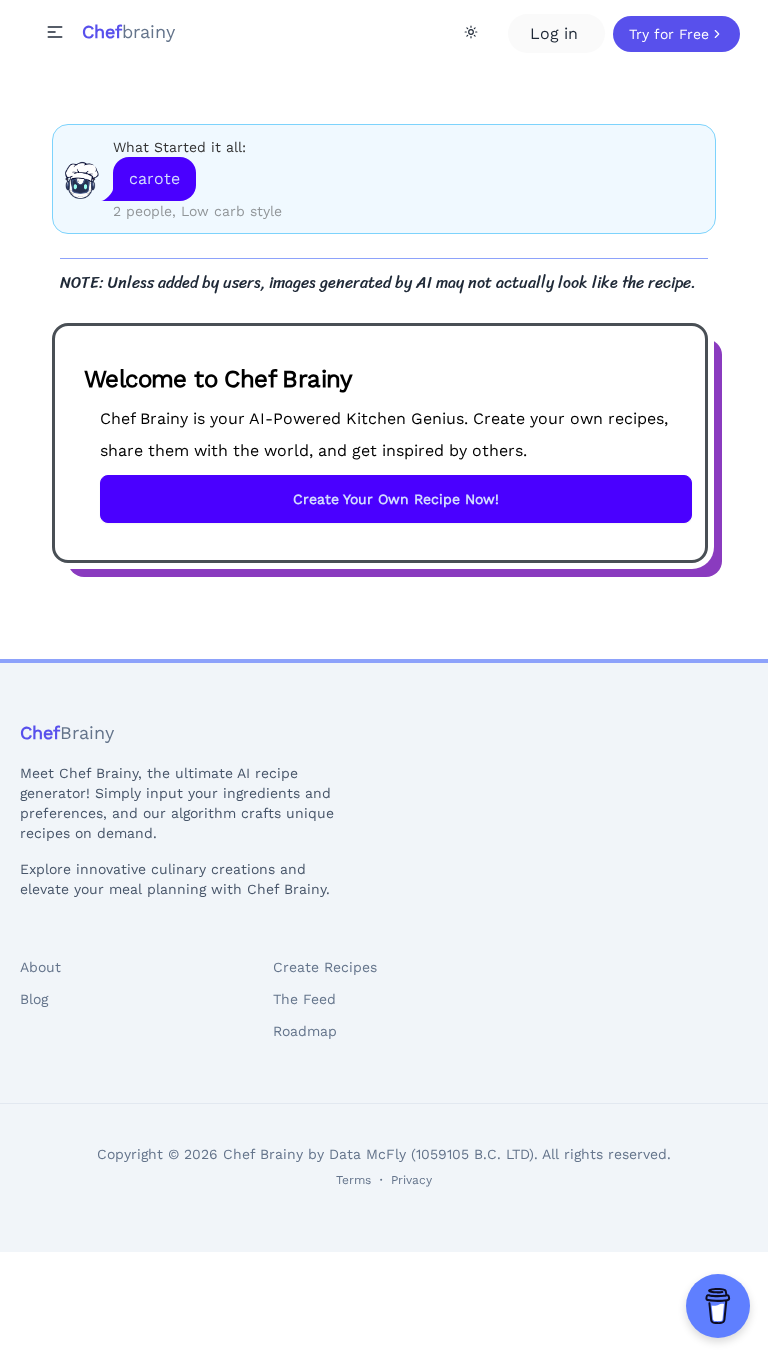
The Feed (304, 999)
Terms (353, 1180)
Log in (556, 33)
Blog (34, 999)
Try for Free (669, 34)
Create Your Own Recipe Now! (396, 499)
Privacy (411, 1180)
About (40, 967)
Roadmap (305, 1031)
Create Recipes (325, 967)
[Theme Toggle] (471, 32)
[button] (55, 32)
